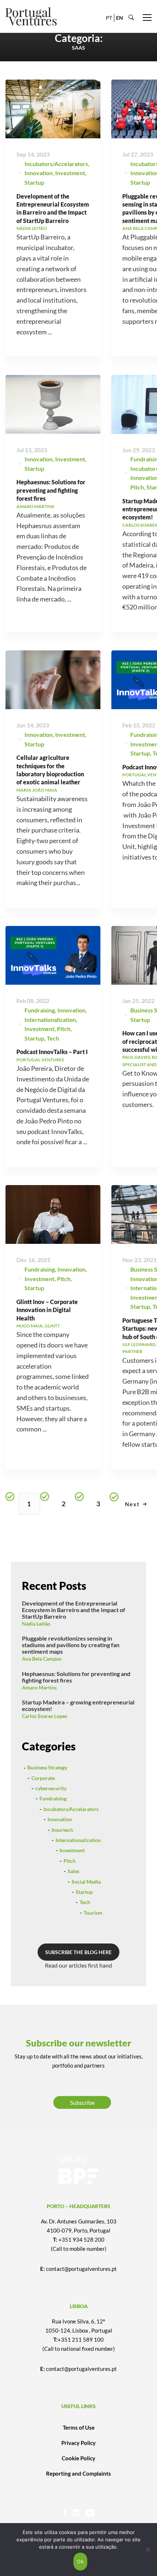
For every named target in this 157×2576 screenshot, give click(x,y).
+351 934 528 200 (81, 2239)
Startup (34, 182)
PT (109, 18)
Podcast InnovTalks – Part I (52, 1052)
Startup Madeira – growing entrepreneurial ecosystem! (78, 1705)
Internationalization (50, 1020)
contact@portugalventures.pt (81, 2269)
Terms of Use (79, 2427)
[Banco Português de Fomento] (78, 2171)
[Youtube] (90, 2513)
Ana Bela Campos (42, 1659)
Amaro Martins (39, 1687)
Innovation (39, 173)
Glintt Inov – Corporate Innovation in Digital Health (47, 1310)
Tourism (93, 1913)
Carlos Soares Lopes (45, 1716)
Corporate (43, 1778)
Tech (53, 1038)
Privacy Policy (78, 2443)
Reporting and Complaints (78, 2473)
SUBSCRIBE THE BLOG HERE (78, 1952)
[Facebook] (65, 2513)
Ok (80, 2561)
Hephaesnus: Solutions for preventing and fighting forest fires (51, 490)
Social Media (86, 1882)
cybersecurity (51, 1788)
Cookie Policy (78, 2458)
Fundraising (40, 1010)
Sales (73, 1871)
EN (120, 18)
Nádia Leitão (36, 1624)
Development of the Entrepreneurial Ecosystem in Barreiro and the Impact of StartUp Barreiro (74, 1610)
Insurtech (62, 1830)
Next (132, 1504)
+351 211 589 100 (81, 2339)
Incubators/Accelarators (56, 164)
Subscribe (82, 2102)
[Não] (148, 2549)
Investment (70, 173)
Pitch (137, 487)
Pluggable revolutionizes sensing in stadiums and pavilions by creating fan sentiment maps (71, 1645)
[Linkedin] (76, 2513)
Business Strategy (47, 1767)
